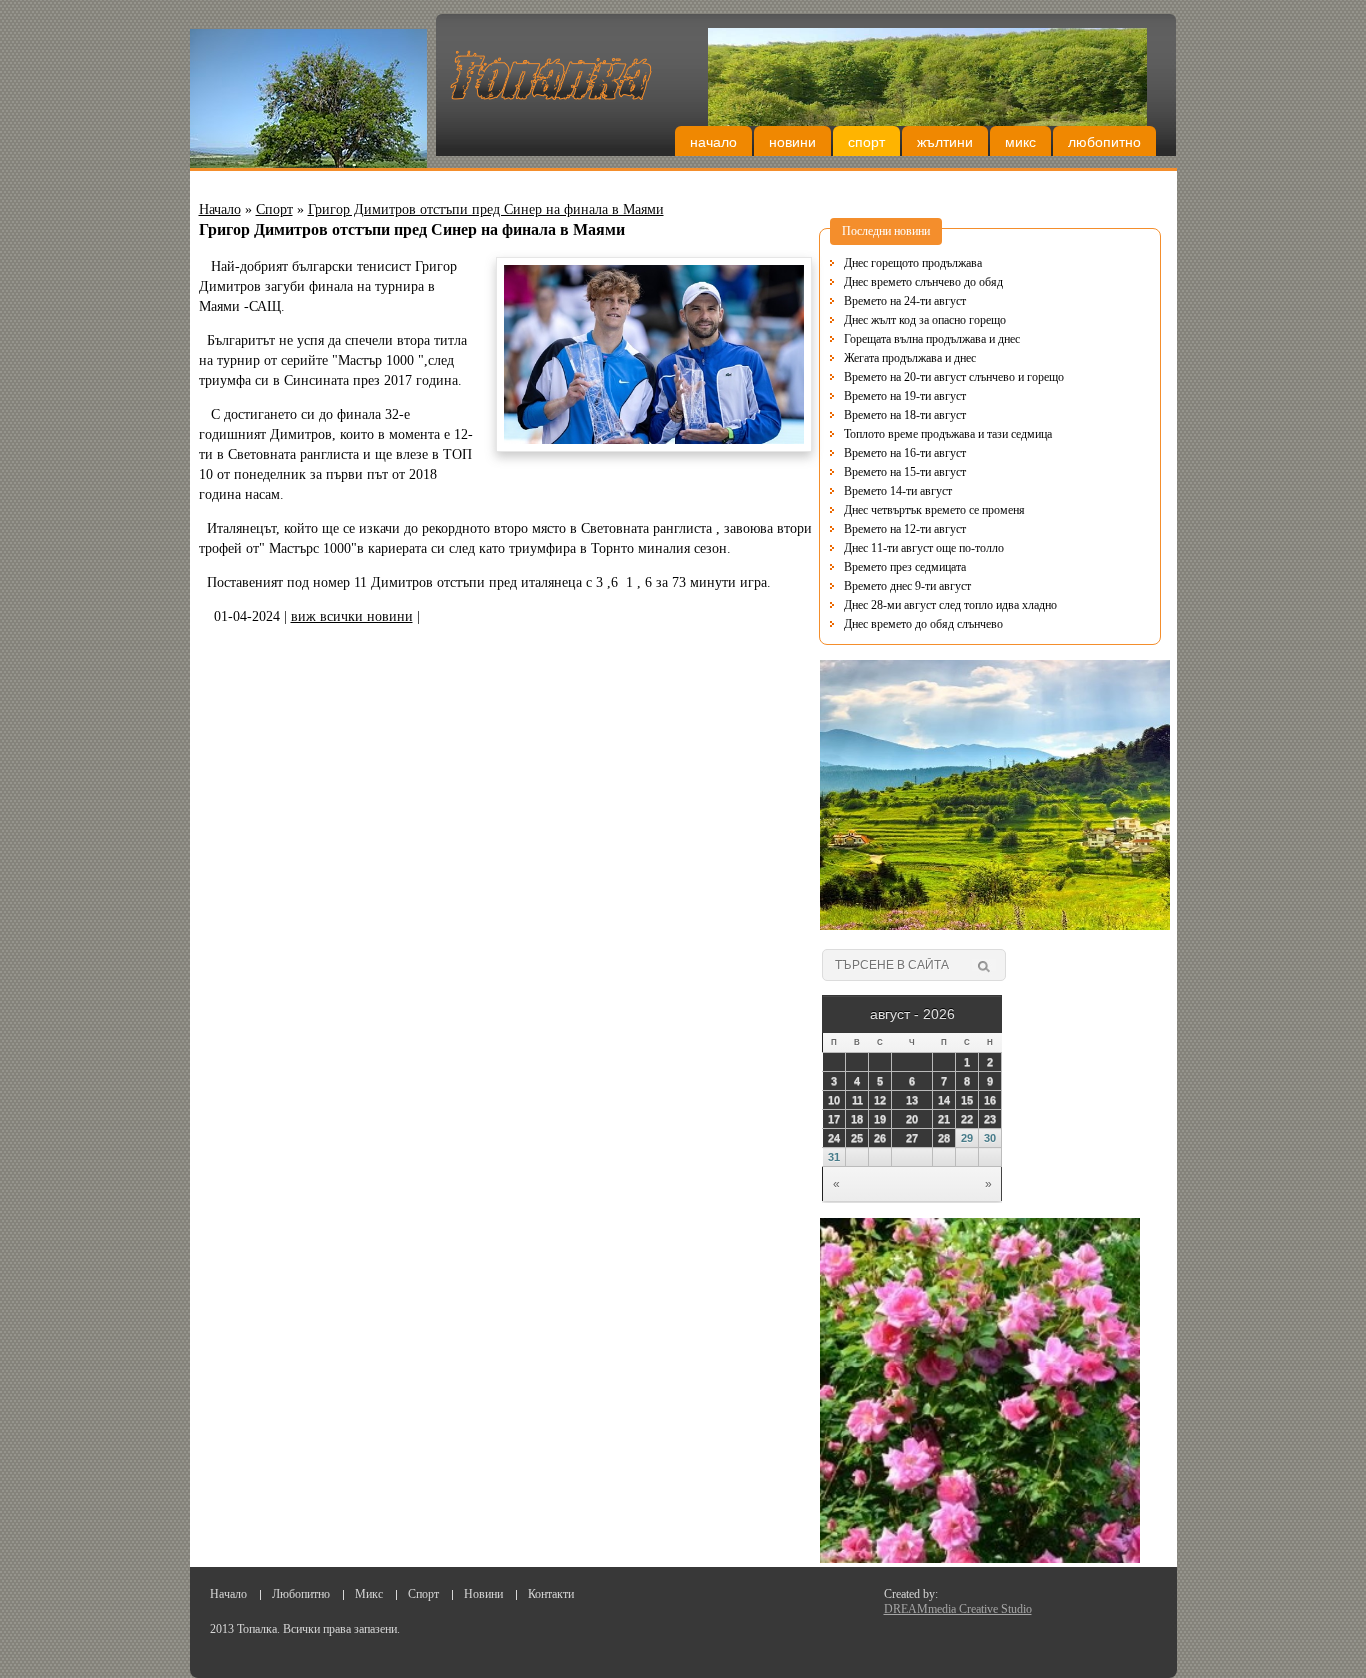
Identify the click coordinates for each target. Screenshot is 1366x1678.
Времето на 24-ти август (905, 301)
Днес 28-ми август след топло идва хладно (950, 605)
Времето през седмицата (905, 567)
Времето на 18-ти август (905, 415)
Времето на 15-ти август (905, 472)
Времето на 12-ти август (905, 529)
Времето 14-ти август (898, 491)
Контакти (551, 1594)
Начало (713, 142)
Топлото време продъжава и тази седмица (948, 434)
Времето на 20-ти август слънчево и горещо (954, 377)
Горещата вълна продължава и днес (932, 339)
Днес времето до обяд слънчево (923, 624)
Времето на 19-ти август (905, 396)
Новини (792, 142)
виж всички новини (352, 616)
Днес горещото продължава (913, 263)
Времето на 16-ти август (905, 453)
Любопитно (1104, 142)
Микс (1020, 142)
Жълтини (945, 142)
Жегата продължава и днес (910, 358)
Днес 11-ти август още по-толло (924, 548)
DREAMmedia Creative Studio (958, 1609)
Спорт (866, 142)
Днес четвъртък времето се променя (934, 510)
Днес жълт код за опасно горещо (925, 320)
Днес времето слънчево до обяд (923, 282)
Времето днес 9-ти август (907, 586)
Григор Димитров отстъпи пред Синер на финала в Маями (486, 209)
